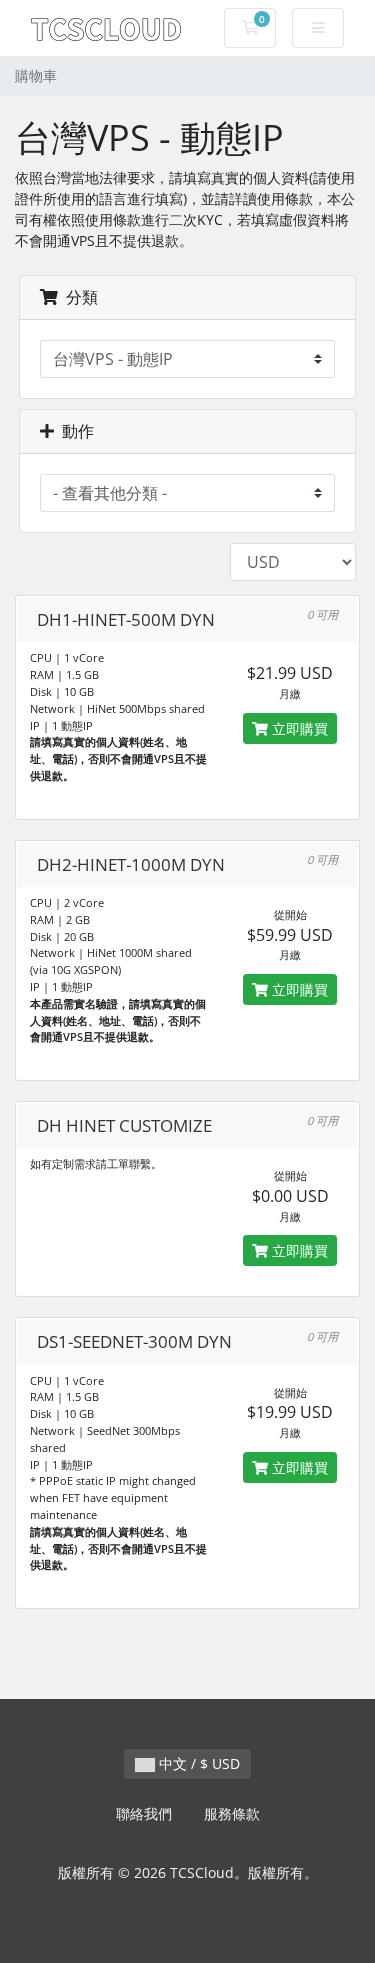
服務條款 (232, 1813)
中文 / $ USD (197, 1763)
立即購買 (298, 728)
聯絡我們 (144, 1813)
